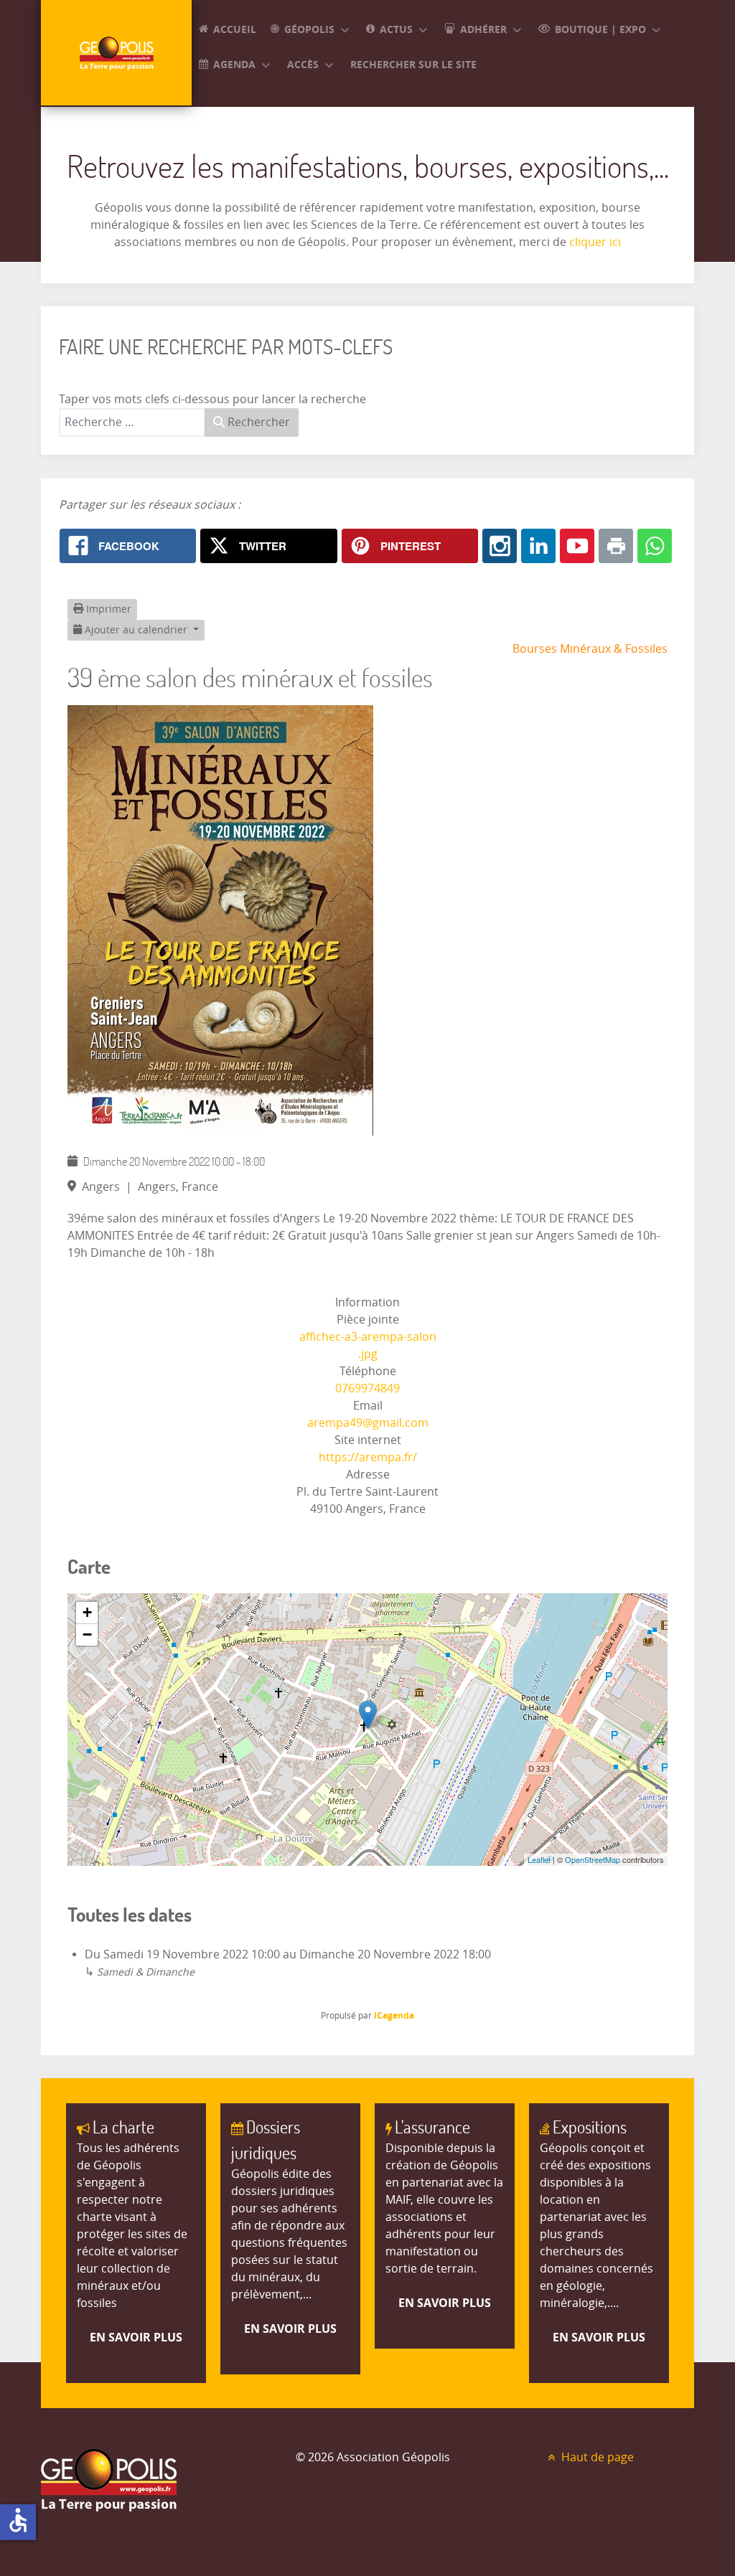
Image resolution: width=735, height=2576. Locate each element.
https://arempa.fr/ (368, 1457)
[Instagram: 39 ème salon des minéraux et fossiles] (500, 546)
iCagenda (394, 2015)
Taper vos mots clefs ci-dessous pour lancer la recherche (212, 399)
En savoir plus (136, 2337)
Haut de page (596, 2457)
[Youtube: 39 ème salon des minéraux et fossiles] (577, 546)
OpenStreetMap (593, 1859)
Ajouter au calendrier (136, 630)
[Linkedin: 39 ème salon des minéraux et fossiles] (538, 546)
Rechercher (257, 422)
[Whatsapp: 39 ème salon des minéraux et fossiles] (655, 546)
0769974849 (367, 1388)
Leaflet (539, 1859)
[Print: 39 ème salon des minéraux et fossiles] (616, 546)
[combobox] (132, 423)
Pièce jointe (368, 1320)
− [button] (87, 1634)
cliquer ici (594, 242)
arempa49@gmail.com (368, 1423)
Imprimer (107, 609)
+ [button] (87, 1612)
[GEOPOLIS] (116, 53)
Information (367, 1302)
